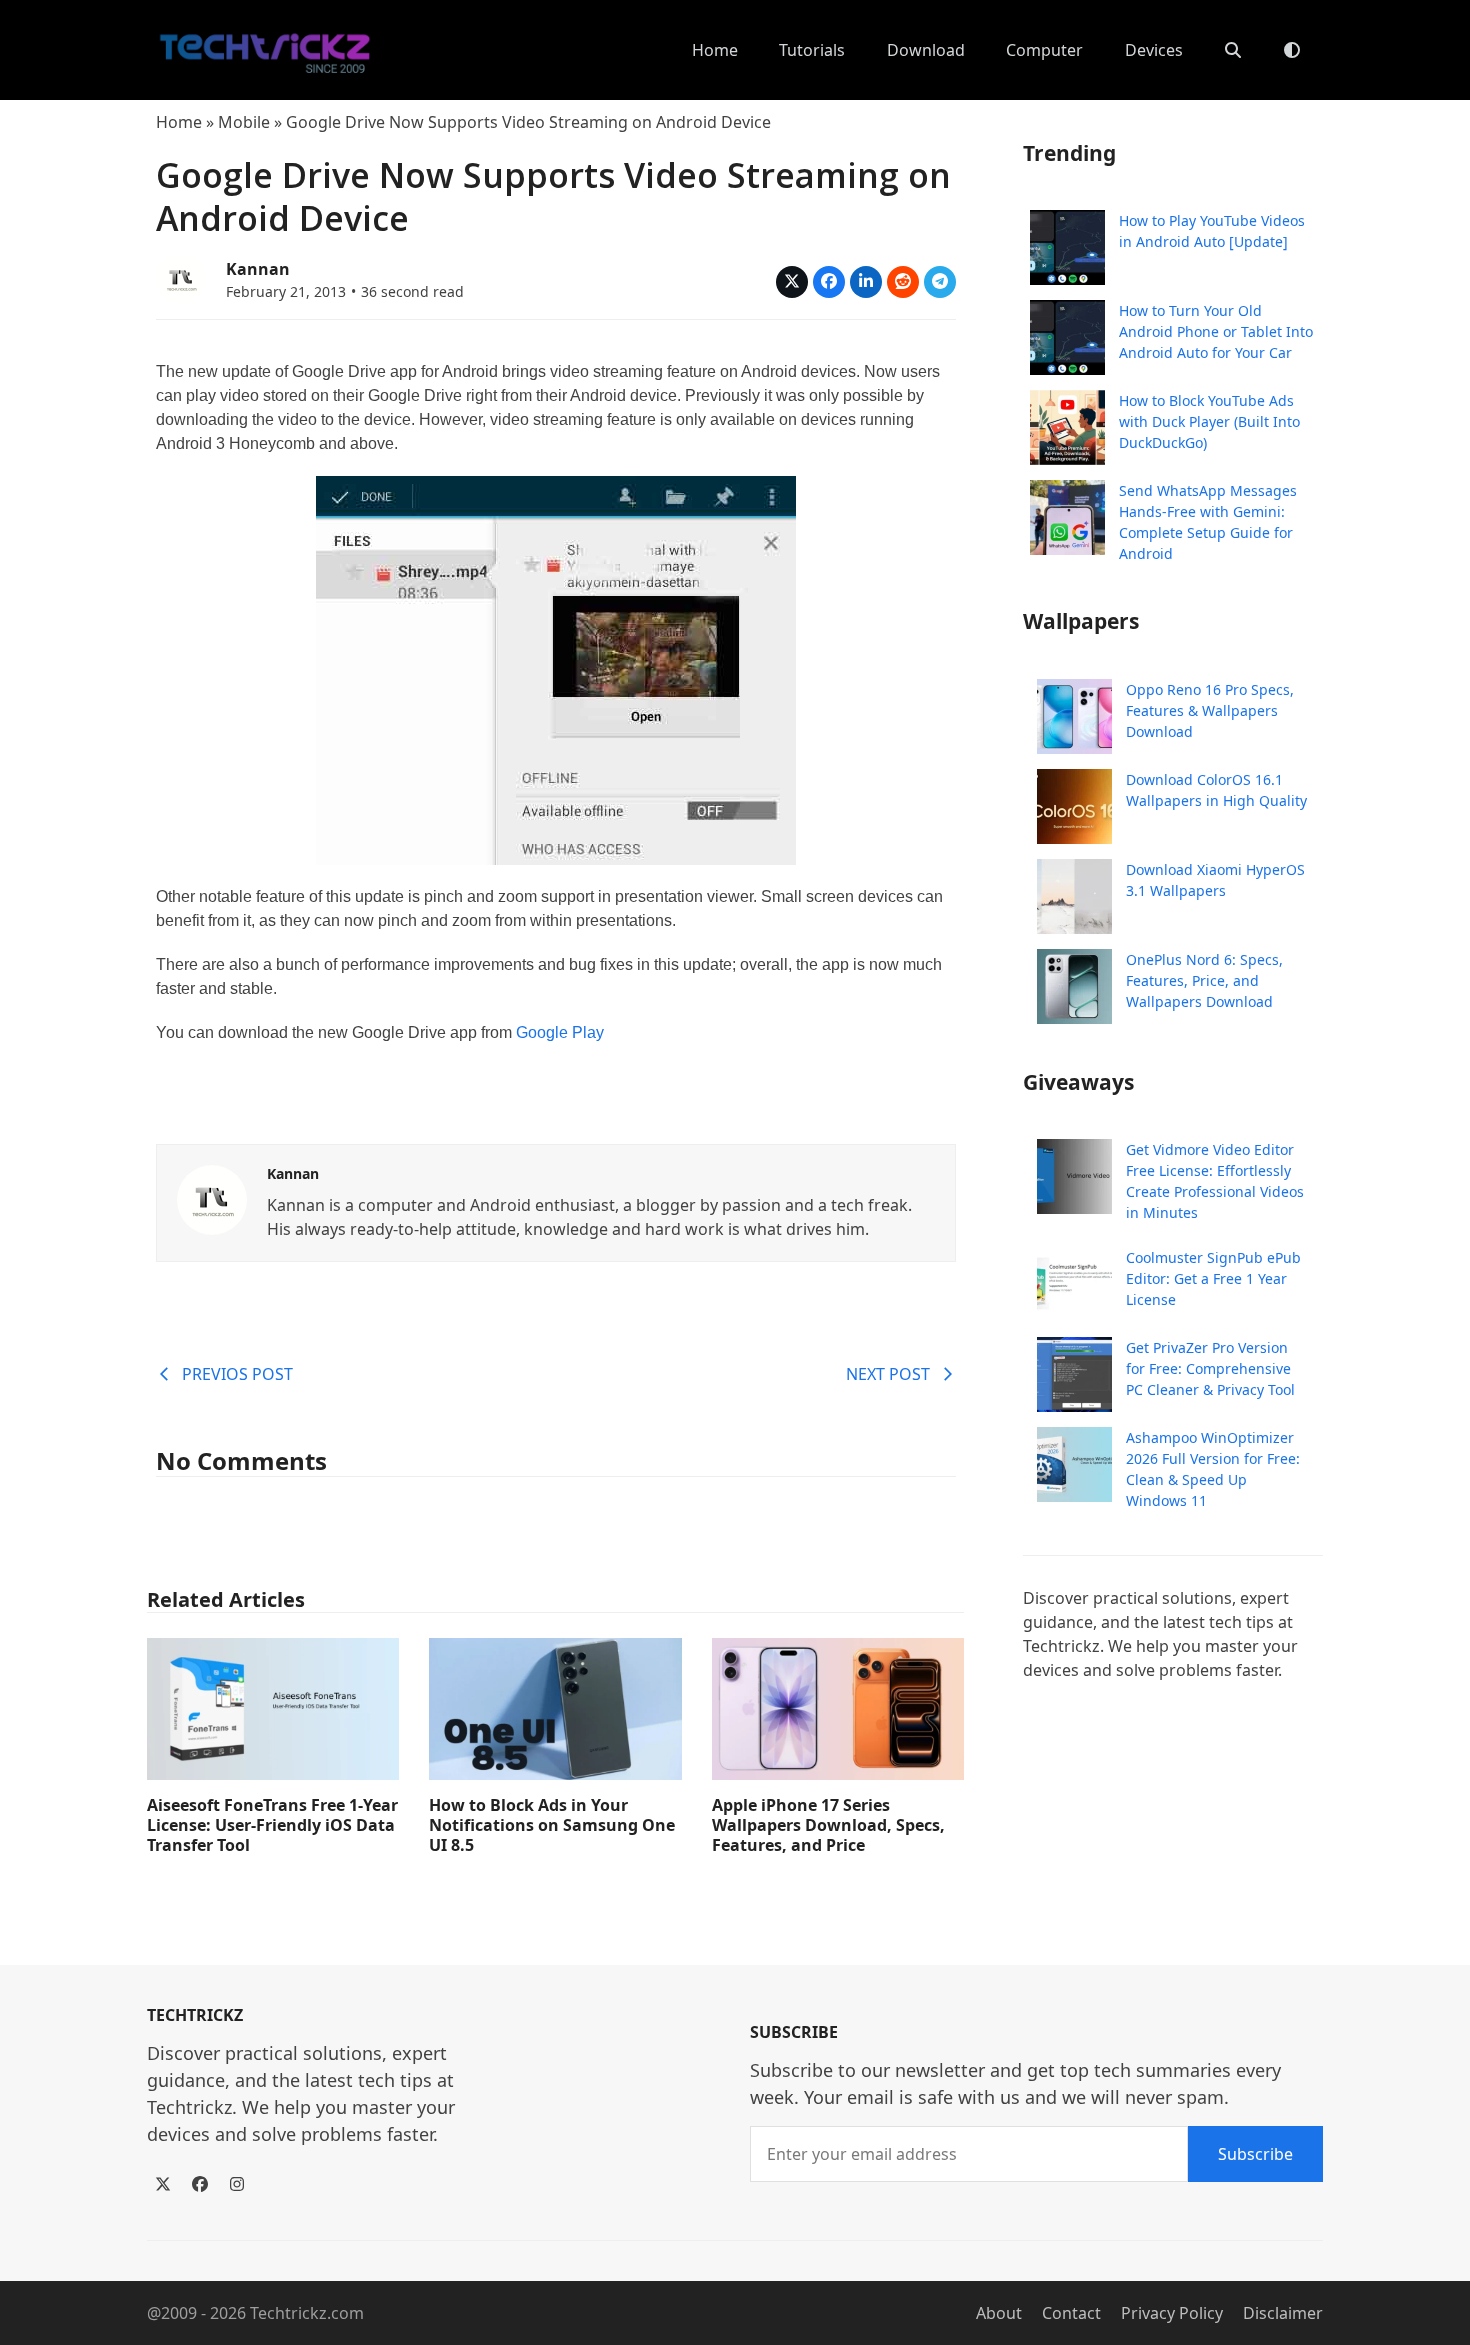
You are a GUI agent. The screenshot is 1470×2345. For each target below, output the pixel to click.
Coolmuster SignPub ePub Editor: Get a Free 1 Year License (1213, 1278)
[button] (1233, 50)
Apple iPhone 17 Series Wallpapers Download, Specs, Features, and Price (828, 1825)
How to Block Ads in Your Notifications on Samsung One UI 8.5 (552, 1825)
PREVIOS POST (237, 1374)
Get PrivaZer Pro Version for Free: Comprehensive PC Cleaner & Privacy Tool (1210, 1368)
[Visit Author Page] (212, 1198)
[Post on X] (792, 282)
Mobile (244, 122)
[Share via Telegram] (940, 282)
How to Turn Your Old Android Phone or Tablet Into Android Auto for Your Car (1216, 331)
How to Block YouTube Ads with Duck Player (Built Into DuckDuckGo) (1209, 421)
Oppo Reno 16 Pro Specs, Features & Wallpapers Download (1210, 710)
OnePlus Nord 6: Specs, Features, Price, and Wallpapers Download (1204, 980)
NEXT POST (888, 1374)
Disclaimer (1283, 2313)
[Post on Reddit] (903, 282)
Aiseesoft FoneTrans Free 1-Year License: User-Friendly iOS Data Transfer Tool (272, 1825)
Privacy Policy (1172, 2313)
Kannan (258, 269)
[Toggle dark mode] (1292, 50)
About (999, 2313)
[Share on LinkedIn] (866, 282)
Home (179, 122)
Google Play (560, 1032)
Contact (1071, 2313)
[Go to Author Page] (181, 277)
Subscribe (1255, 2154)
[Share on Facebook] (829, 282)
